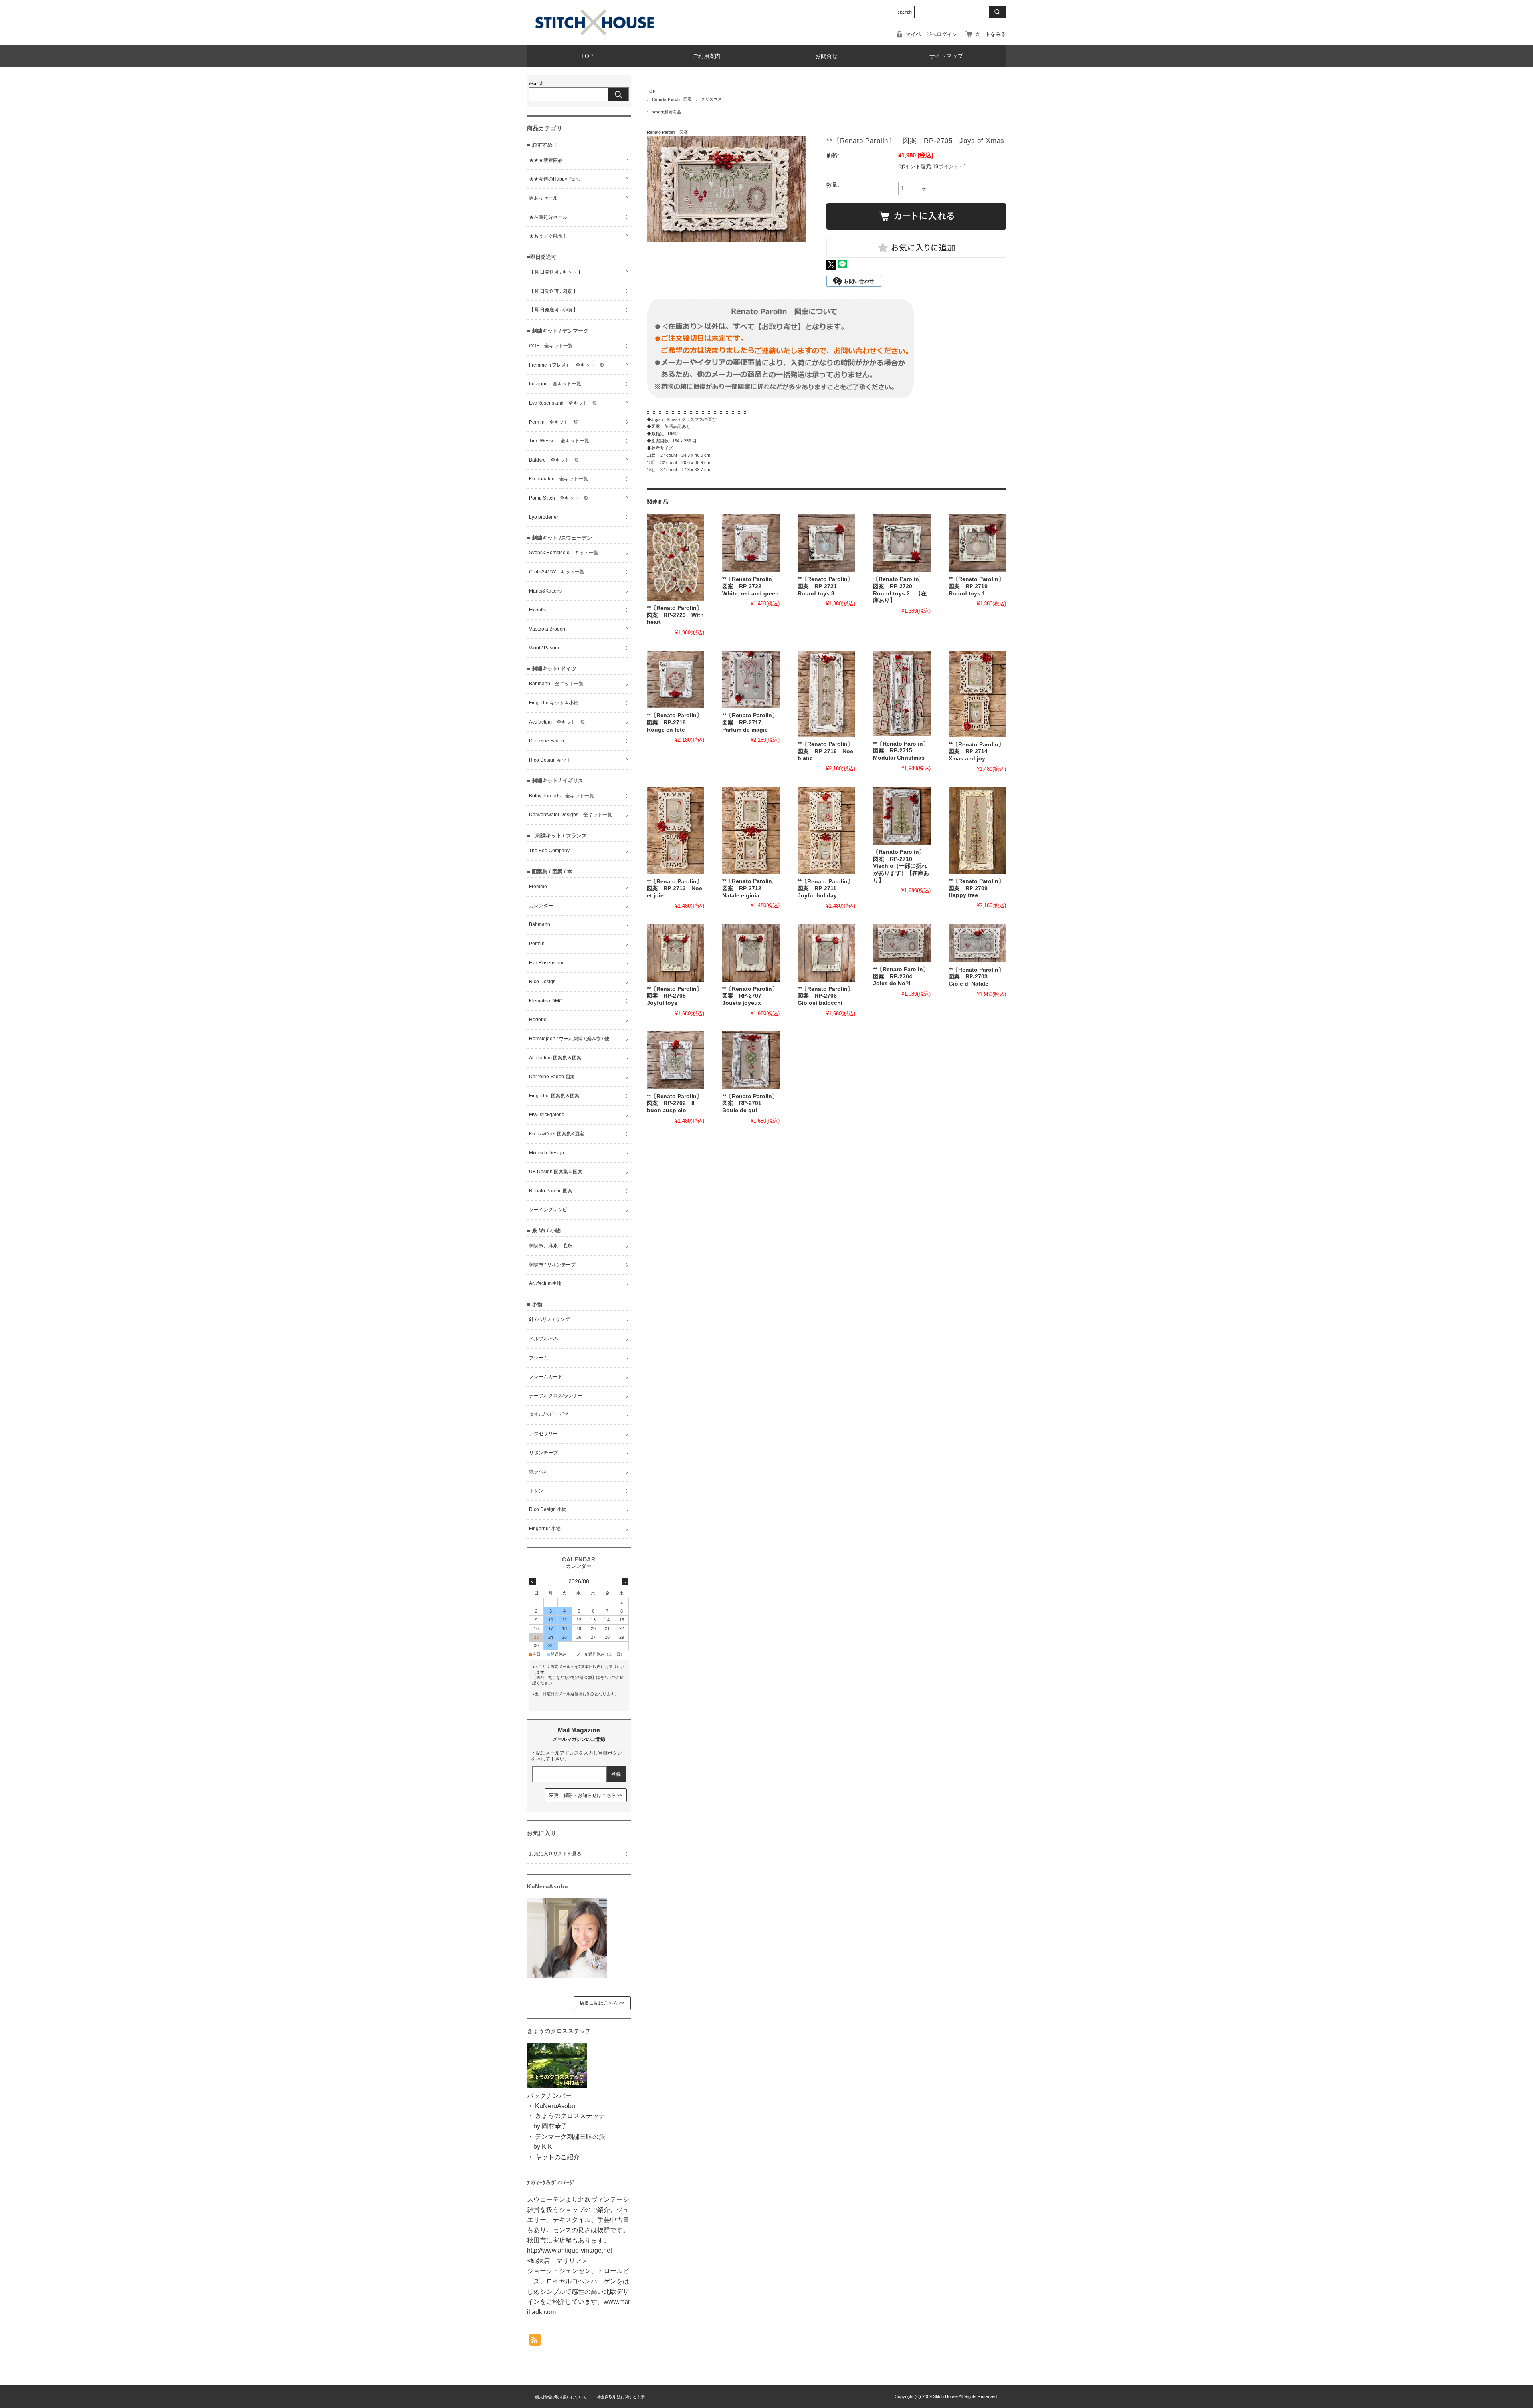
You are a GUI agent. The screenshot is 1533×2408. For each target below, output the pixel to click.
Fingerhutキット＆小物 (554, 703)
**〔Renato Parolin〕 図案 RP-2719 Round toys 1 (979, 586)
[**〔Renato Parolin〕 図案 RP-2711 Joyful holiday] (826, 831)
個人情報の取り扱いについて (561, 2397)
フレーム (539, 1358)
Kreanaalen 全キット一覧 (559, 479)
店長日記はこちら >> (602, 2003)
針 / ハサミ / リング (549, 1319)
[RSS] (535, 2342)
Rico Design (542, 982)
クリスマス (711, 99)
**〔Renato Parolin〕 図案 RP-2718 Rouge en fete (677, 722)
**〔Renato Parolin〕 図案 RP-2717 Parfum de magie (753, 722)
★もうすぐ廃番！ (548, 236)
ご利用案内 (707, 56)
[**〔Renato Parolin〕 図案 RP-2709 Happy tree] (977, 830)
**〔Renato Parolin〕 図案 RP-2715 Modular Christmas (904, 751)
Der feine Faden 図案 (552, 1077)
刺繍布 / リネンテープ (552, 1265)
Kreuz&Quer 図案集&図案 (557, 1134)
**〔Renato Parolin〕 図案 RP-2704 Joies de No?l (904, 976)
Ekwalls (537, 610)
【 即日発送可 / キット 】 (556, 272)
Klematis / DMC (546, 1001)
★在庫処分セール (548, 217)
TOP (587, 56)
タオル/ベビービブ (549, 1414)
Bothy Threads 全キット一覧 (562, 796)
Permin (537, 944)
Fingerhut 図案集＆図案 (554, 1096)
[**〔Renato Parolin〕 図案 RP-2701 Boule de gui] (751, 1060)
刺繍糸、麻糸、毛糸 (551, 1246)
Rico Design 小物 (548, 1509)
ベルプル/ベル (544, 1339)
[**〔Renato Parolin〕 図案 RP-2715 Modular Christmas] (902, 693)
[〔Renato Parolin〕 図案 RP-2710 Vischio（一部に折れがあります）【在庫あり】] (902, 816)
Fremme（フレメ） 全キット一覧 (567, 365)
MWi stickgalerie (547, 1115)
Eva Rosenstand (547, 963)
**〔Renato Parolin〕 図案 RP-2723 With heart (677, 615)
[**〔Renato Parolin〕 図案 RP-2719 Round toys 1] (977, 543)
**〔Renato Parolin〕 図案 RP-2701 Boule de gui (753, 1103)
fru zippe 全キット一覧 (555, 384)
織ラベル (539, 1472)
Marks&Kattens (545, 591)
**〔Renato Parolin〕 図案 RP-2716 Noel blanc (828, 751)
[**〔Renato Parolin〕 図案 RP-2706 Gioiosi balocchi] (826, 953)
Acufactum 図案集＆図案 (555, 1058)
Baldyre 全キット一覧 (554, 460)
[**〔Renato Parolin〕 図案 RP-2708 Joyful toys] (675, 953)
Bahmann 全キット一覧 (556, 684)
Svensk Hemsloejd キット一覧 (564, 553)
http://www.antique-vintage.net (569, 2250)
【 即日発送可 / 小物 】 (554, 310)
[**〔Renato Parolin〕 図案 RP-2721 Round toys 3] (826, 543)
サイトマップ (946, 56)
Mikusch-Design (547, 1153)
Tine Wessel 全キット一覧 (559, 441)
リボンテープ (543, 1453)
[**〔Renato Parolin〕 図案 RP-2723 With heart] (675, 557)
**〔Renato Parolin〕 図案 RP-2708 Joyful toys (677, 996)
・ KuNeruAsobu (551, 2106)
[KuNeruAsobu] (567, 1976)
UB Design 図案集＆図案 (556, 1172)
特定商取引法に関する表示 (621, 2397)
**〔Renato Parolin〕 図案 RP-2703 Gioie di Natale (979, 977)
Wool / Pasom (544, 648)
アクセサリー (543, 1434)
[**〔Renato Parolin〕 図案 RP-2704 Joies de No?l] (902, 943)
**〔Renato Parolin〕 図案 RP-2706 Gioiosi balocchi (828, 996)
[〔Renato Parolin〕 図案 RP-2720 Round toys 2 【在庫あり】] (902, 543)
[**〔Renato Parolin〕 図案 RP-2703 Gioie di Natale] (977, 943)
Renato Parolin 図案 (672, 99)
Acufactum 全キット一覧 (557, 722)
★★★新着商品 (666, 112)
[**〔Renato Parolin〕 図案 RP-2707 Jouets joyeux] (751, 953)
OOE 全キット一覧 (551, 346)
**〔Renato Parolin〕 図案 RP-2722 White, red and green (753, 586)
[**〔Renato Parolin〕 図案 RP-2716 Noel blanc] (826, 694)
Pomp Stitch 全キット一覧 (559, 498)
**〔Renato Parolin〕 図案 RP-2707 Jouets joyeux (753, 996)
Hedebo (538, 1020)
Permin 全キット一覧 (554, 422)
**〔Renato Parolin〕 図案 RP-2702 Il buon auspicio (677, 1103)
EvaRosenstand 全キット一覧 (563, 403)
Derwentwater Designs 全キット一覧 (570, 815)
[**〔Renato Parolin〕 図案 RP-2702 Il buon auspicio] (675, 1060)
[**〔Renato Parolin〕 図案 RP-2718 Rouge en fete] (675, 679)
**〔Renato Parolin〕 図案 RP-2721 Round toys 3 (828, 586)
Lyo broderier (544, 517)
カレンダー (541, 906)
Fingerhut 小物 (545, 1529)
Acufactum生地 (545, 1283)
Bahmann (540, 924)
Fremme (538, 887)
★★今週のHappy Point (554, 179)
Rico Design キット (550, 760)
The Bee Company (549, 851)
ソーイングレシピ (548, 1210)
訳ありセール (543, 198)
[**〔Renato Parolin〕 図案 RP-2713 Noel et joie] (675, 831)
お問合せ (826, 56)
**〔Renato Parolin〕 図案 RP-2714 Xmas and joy (979, 752)
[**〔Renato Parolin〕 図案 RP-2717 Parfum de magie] (751, 679)
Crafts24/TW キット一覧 (557, 572)
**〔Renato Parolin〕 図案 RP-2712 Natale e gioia (753, 888)
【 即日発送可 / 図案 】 (554, 291)
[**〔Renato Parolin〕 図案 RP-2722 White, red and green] (751, 543)
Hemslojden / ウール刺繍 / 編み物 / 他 (569, 1039)
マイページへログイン (931, 34)
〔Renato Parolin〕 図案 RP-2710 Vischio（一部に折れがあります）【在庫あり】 (902, 866)
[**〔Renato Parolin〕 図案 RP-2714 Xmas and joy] (977, 694)
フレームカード (546, 1377)
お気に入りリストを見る (555, 1854)
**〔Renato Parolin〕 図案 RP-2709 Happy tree (979, 888)
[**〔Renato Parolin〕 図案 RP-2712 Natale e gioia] (751, 831)
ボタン (536, 1491)
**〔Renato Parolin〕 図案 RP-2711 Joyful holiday (828, 889)
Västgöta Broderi (547, 629)
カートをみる (990, 34)
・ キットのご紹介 (553, 2157)
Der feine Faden (547, 741)
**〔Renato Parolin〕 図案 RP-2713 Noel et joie (677, 889)
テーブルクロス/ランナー (556, 1396)
